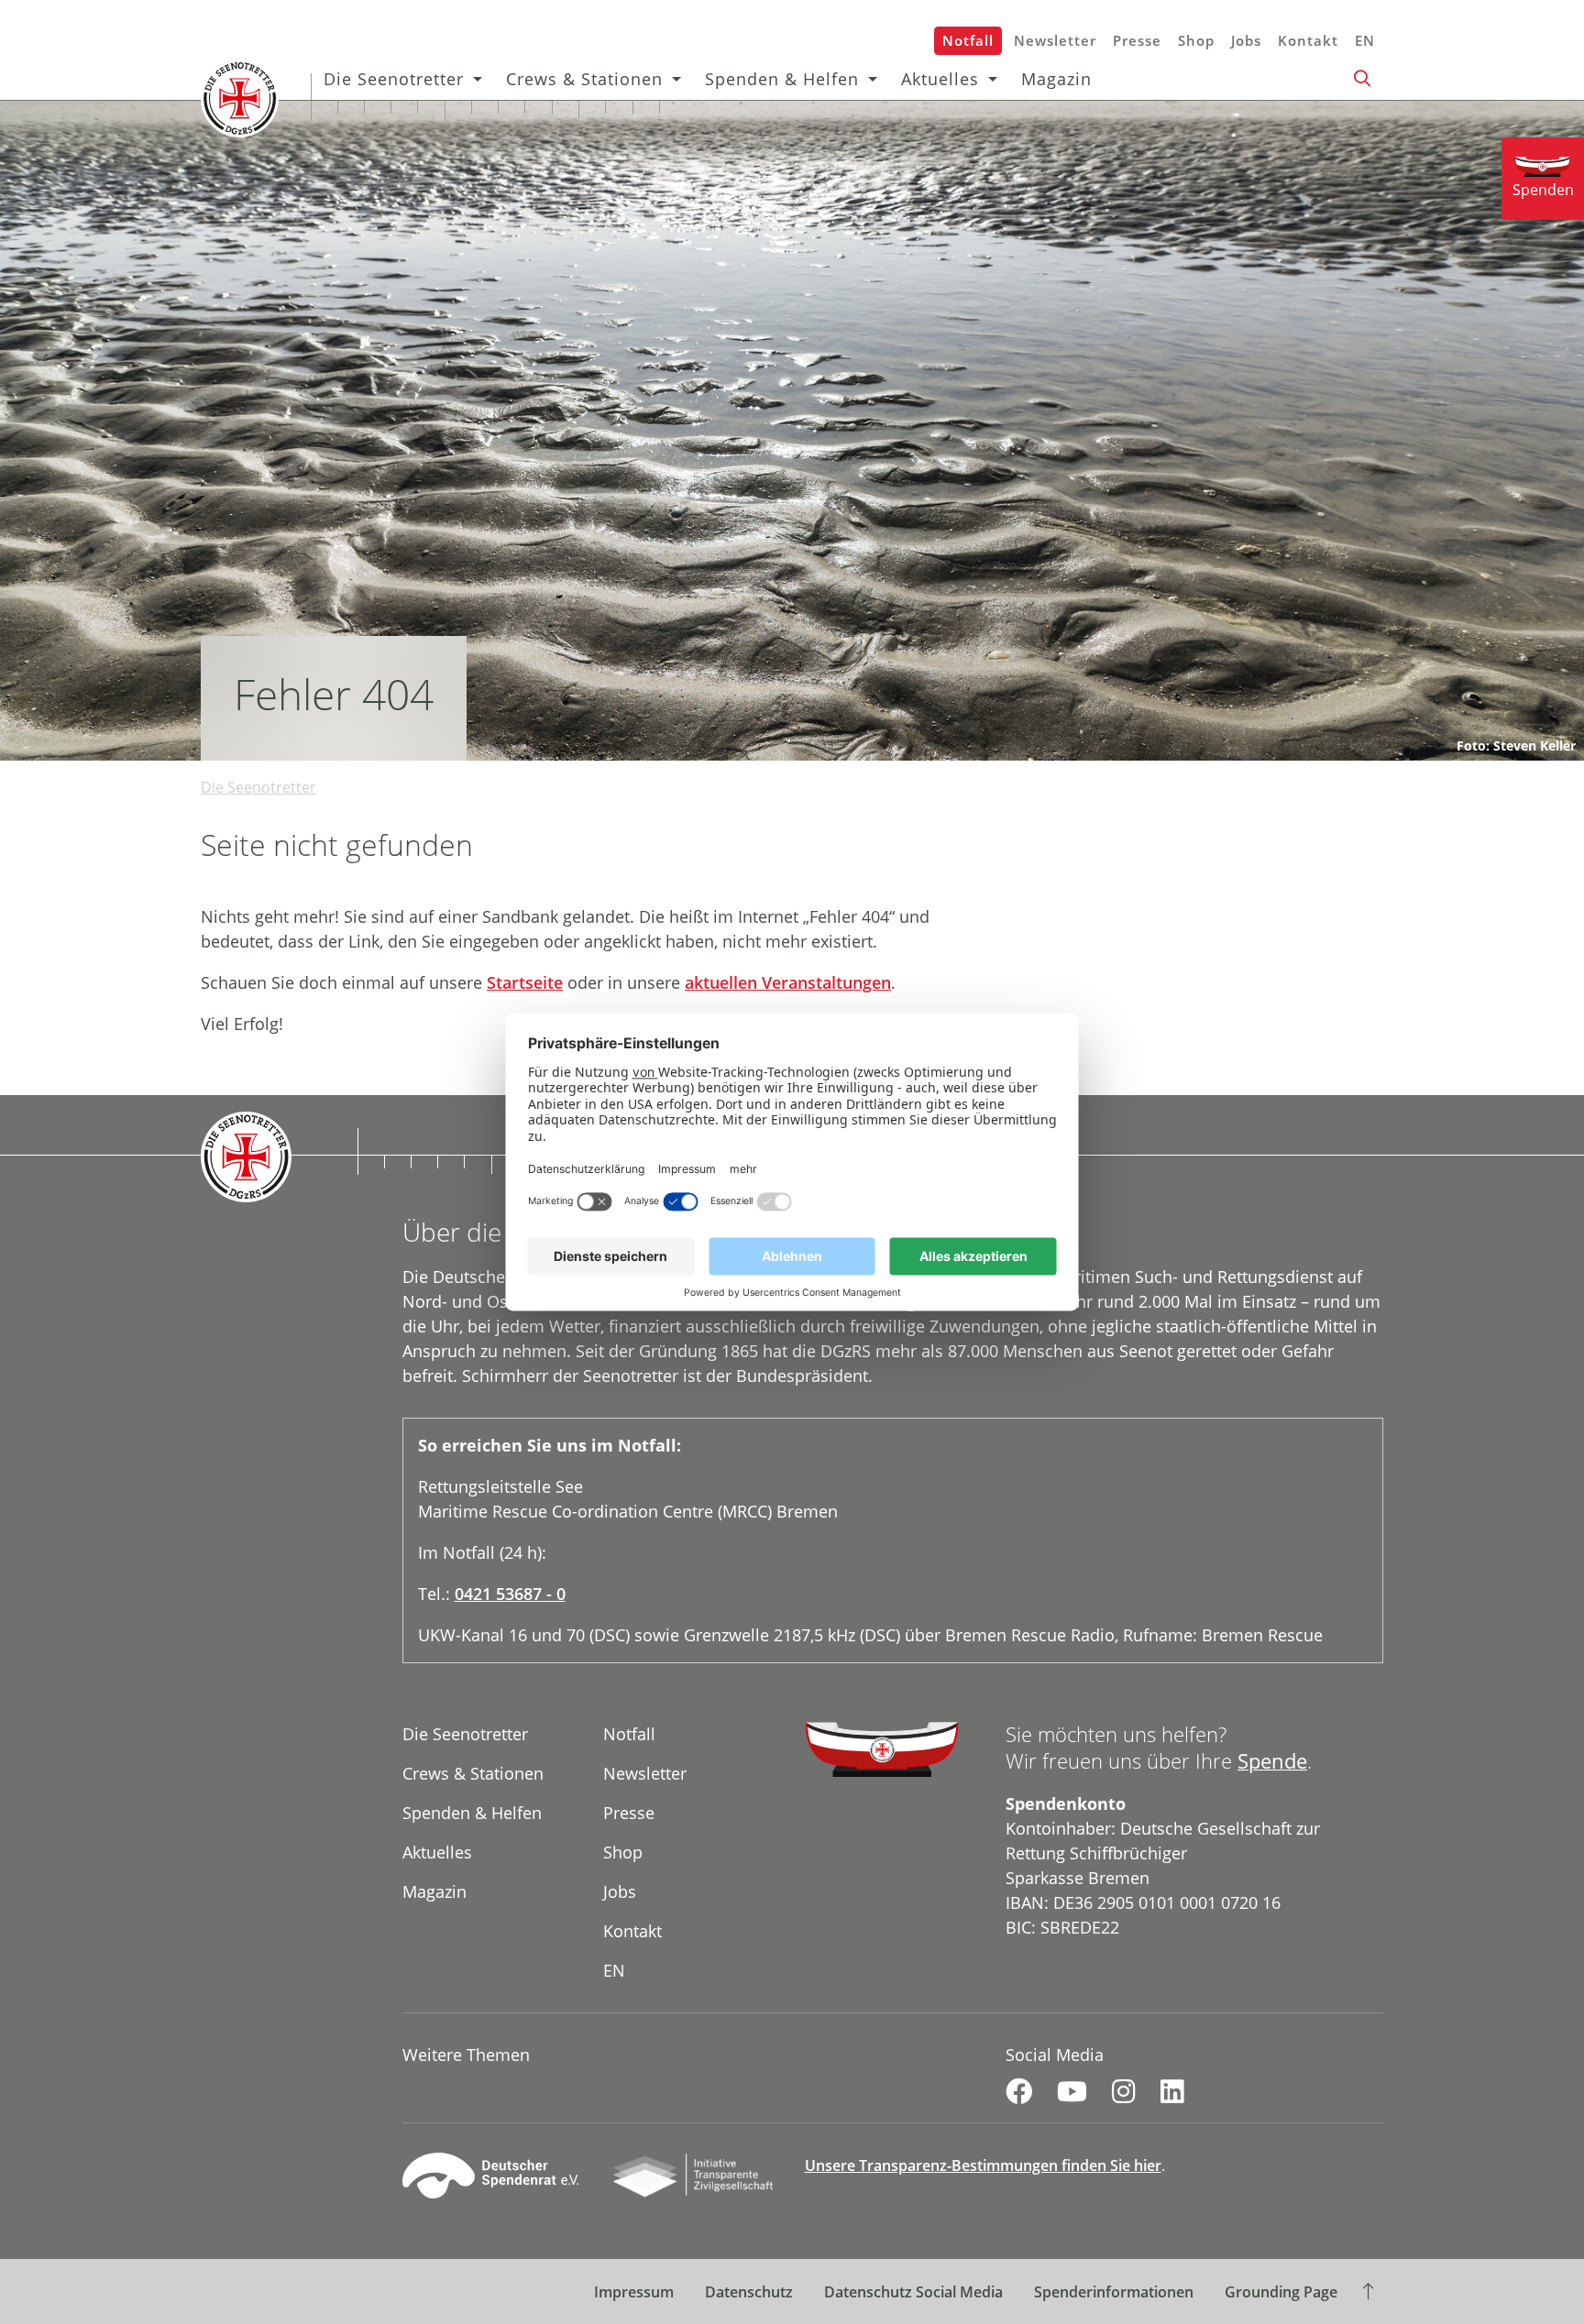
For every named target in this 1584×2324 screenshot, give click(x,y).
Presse (1137, 40)
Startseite (525, 982)
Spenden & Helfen (782, 79)
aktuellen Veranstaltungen (788, 982)
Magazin (1056, 79)
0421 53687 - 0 (510, 1594)
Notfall (968, 40)
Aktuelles (940, 79)
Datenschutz (749, 2292)
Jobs (1246, 40)
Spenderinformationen (1114, 2292)
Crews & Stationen (584, 79)
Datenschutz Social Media (913, 2292)
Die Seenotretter (394, 79)
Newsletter (1055, 40)
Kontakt (1308, 40)
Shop (1196, 40)
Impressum (634, 2292)
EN (1365, 40)
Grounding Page (1281, 2292)
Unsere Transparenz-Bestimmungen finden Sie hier (983, 2165)
